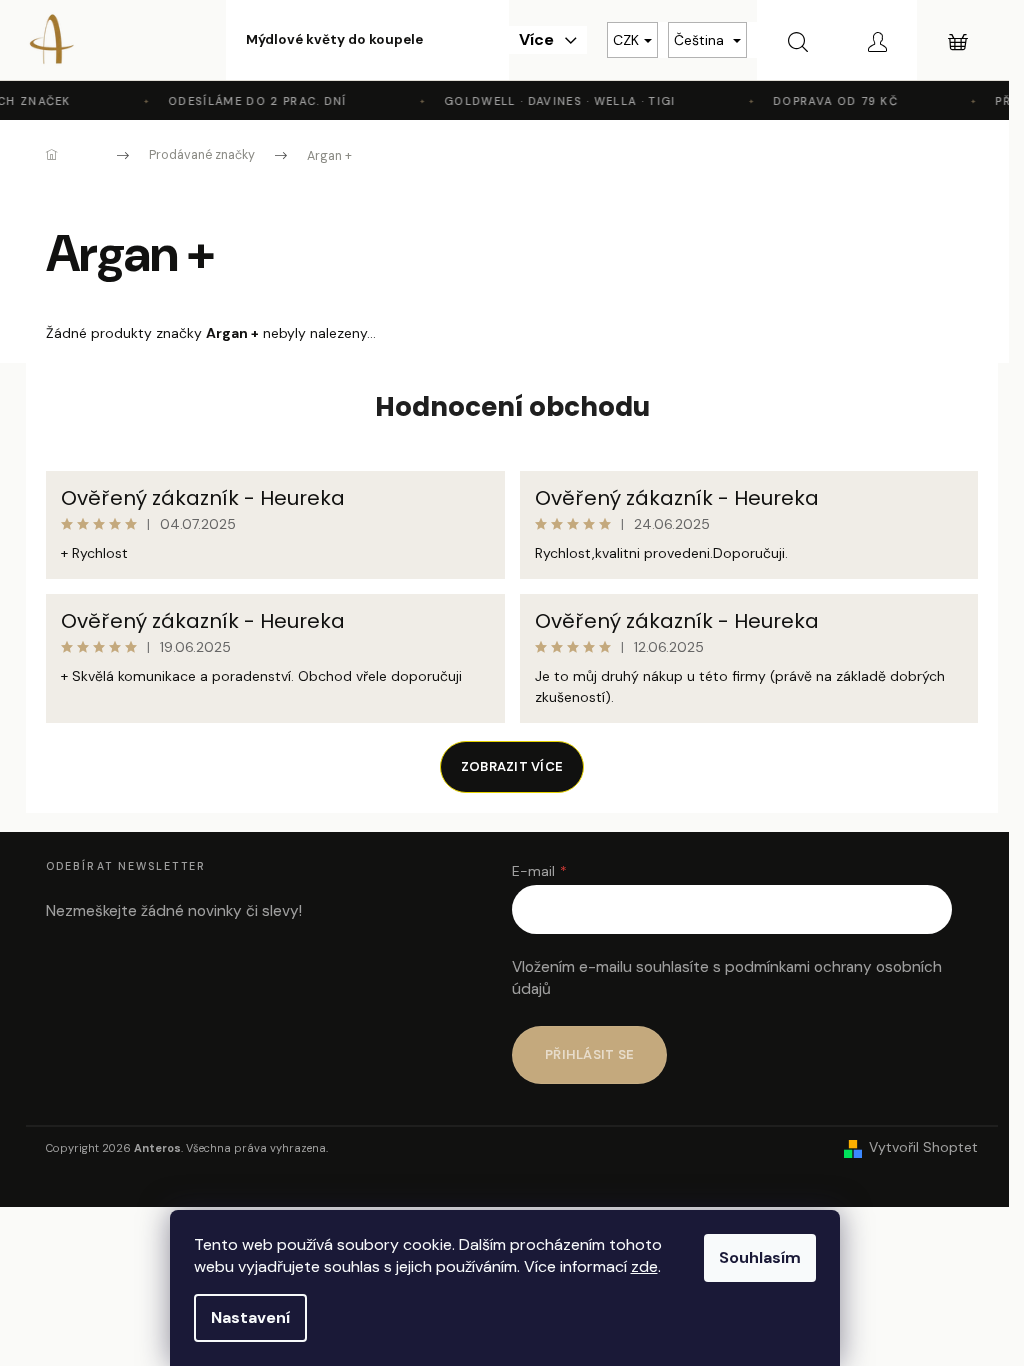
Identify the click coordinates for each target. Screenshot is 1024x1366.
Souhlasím (760, 1257)
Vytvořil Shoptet (923, 1147)
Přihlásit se (589, 1054)
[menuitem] (334, 40)
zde (644, 1266)
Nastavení (250, 1317)
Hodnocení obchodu (512, 407)
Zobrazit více (512, 766)
